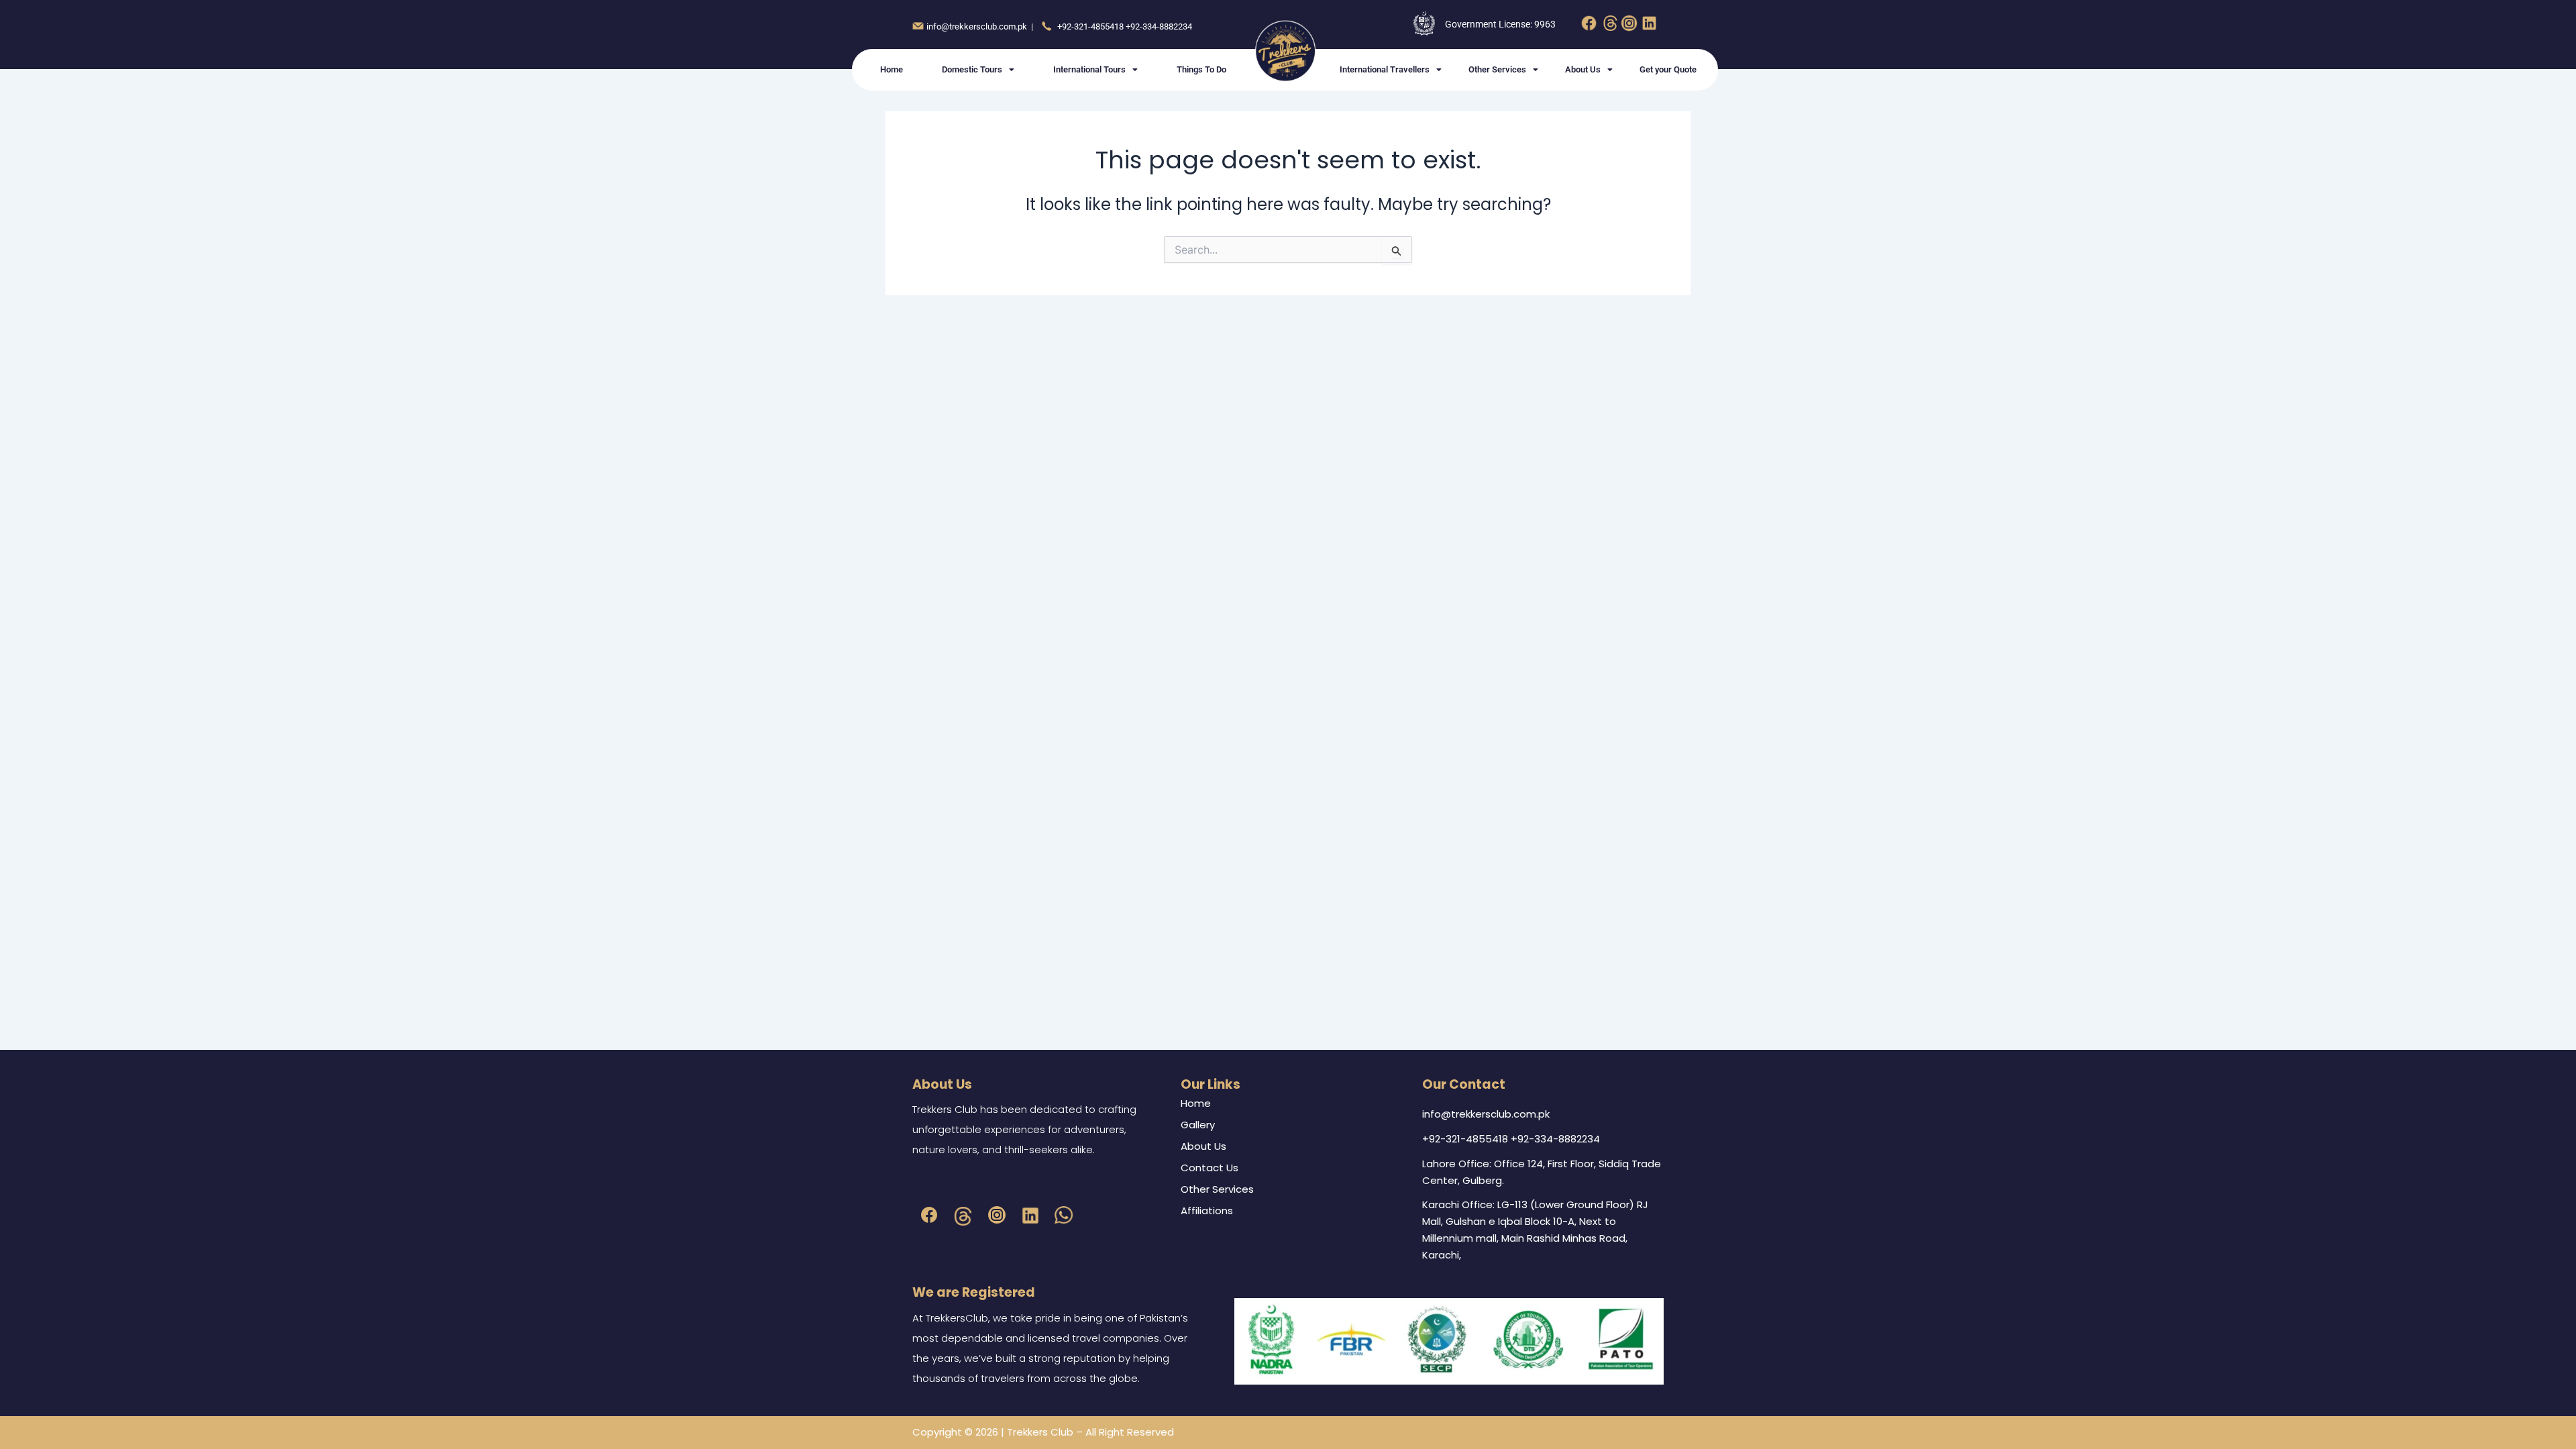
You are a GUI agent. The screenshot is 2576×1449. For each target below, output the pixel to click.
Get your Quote (1668, 69)
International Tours (1089, 69)
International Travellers (1385, 69)
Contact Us (1210, 1168)
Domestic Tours (972, 69)
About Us (1583, 69)
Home (892, 69)
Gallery (1198, 1125)
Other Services (1497, 69)
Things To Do (1201, 69)
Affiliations (1207, 1211)
